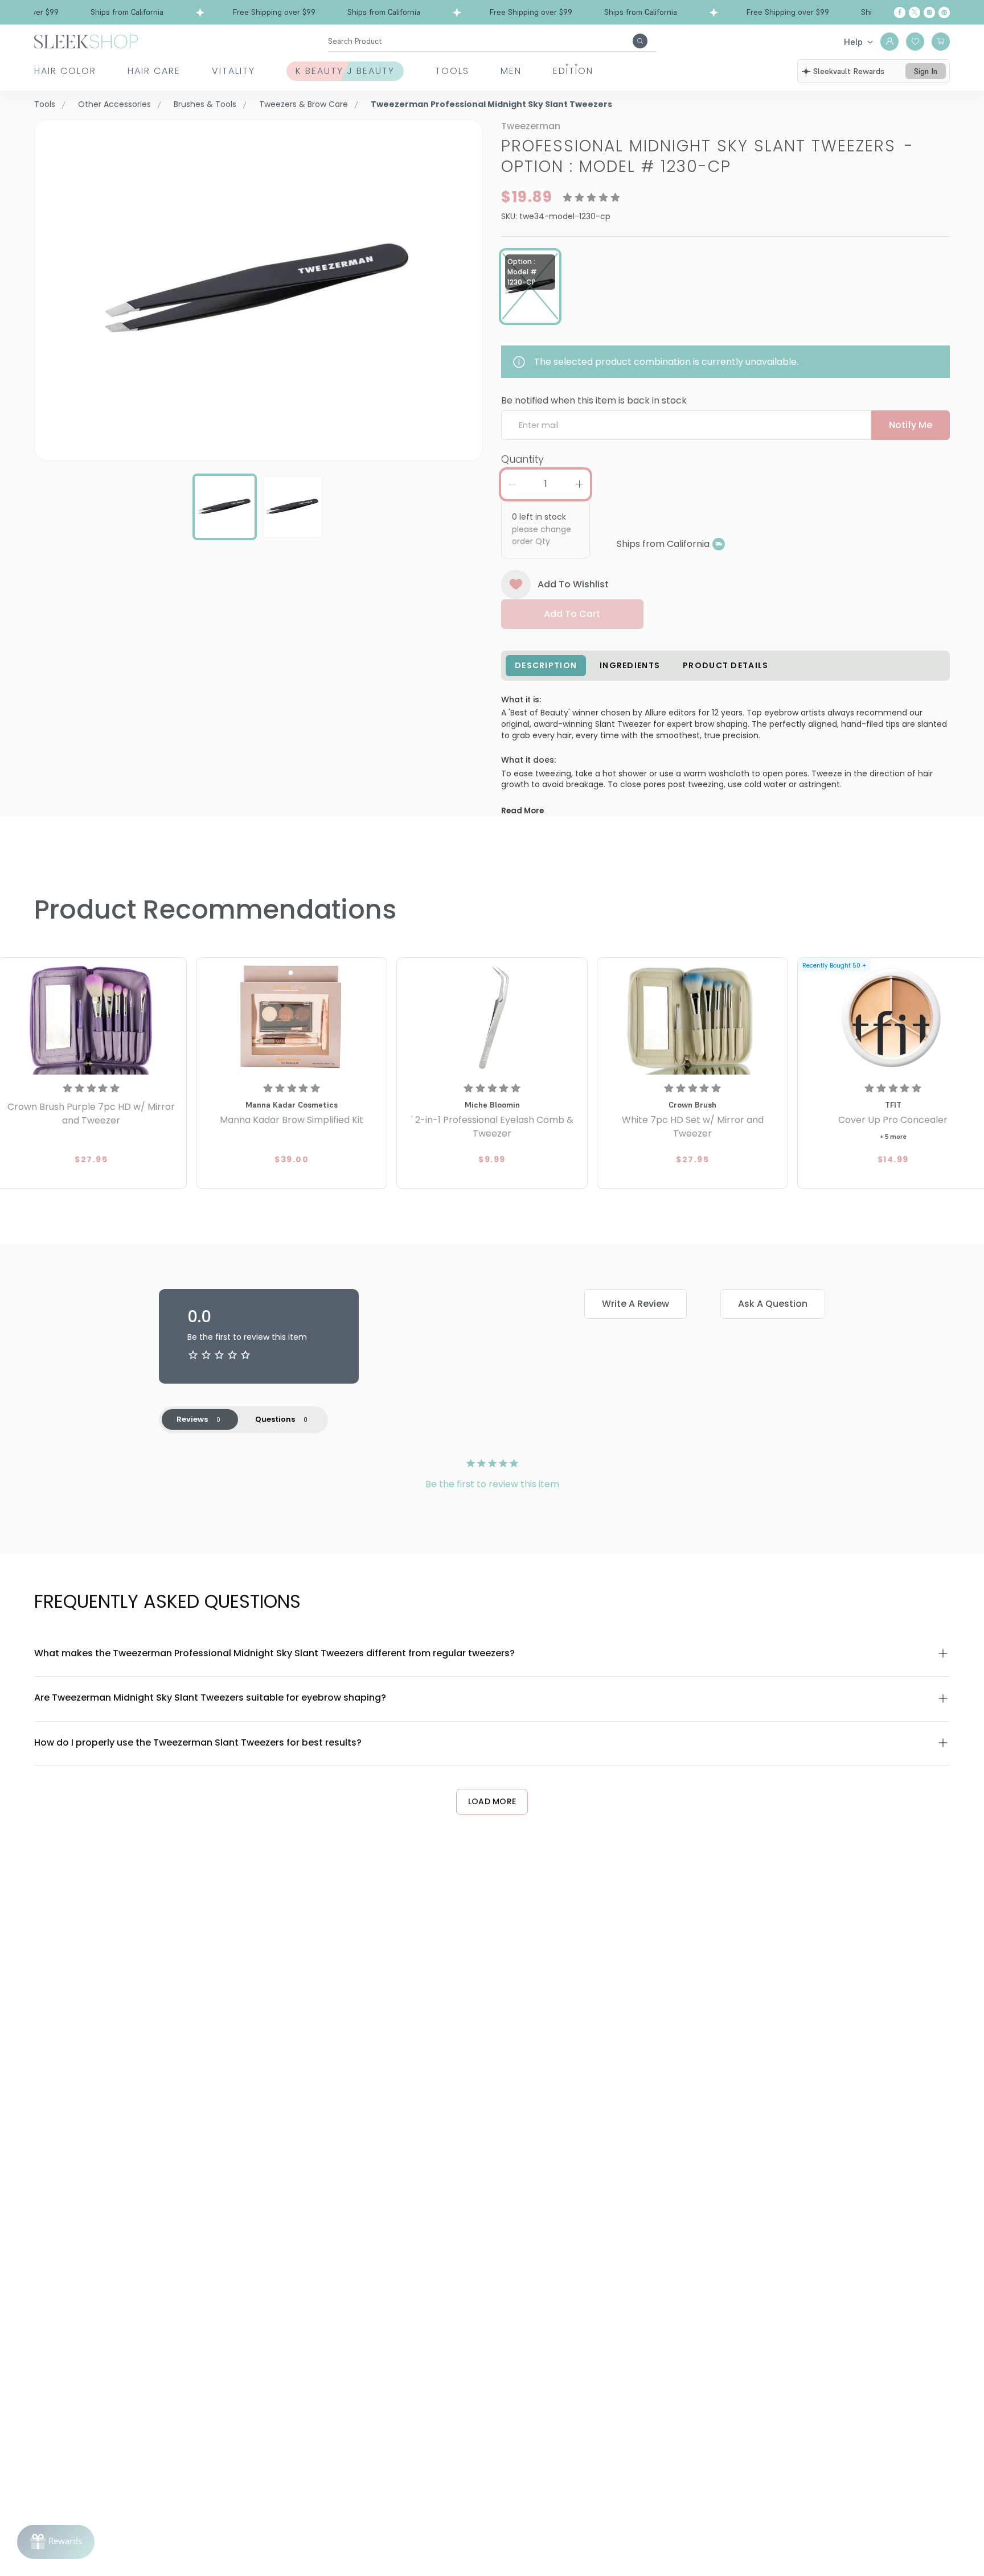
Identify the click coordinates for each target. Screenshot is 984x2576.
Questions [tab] (275, 1419)
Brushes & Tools (205, 104)
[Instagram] (929, 13)
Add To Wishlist (573, 584)
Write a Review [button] (635, 1304)
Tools (452, 71)
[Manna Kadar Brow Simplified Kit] (292, 1018)
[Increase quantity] (579, 484)
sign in (926, 71)
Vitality (233, 71)
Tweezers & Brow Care (304, 104)
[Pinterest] (944, 13)
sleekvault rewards (849, 71)
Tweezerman (531, 126)
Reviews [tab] (192, 1419)
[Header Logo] (86, 41)
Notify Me (911, 425)
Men (511, 71)
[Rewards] (56, 2542)
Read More (522, 811)
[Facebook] (900, 13)
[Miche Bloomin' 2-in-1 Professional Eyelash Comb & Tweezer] (492, 1018)
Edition (573, 71)
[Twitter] (915, 13)
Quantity (522, 459)
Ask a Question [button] (773, 1304)
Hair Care (154, 71)
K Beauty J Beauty (345, 71)
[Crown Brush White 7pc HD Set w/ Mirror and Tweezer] (692, 1018)
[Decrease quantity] (512, 484)
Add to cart (572, 614)
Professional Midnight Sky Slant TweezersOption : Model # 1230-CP (708, 156)
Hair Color (65, 71)
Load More (492, 1801)
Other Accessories (114, 104)
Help (853, 42)
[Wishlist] (915, 42)
